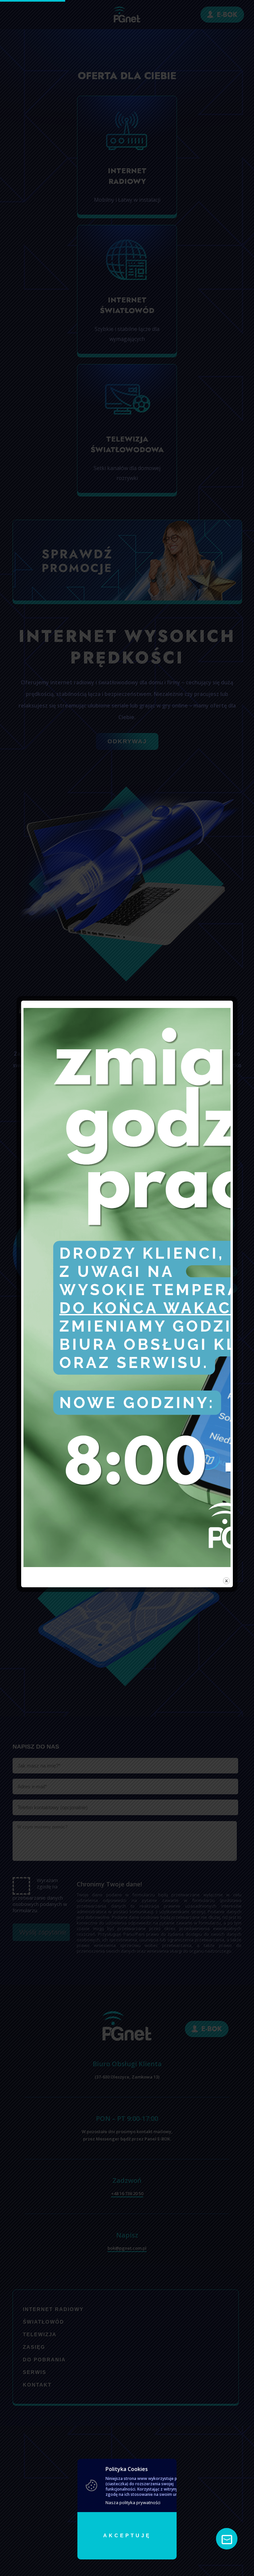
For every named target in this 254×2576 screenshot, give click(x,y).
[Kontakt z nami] (227, 2539)
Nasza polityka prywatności (133, 2502)
